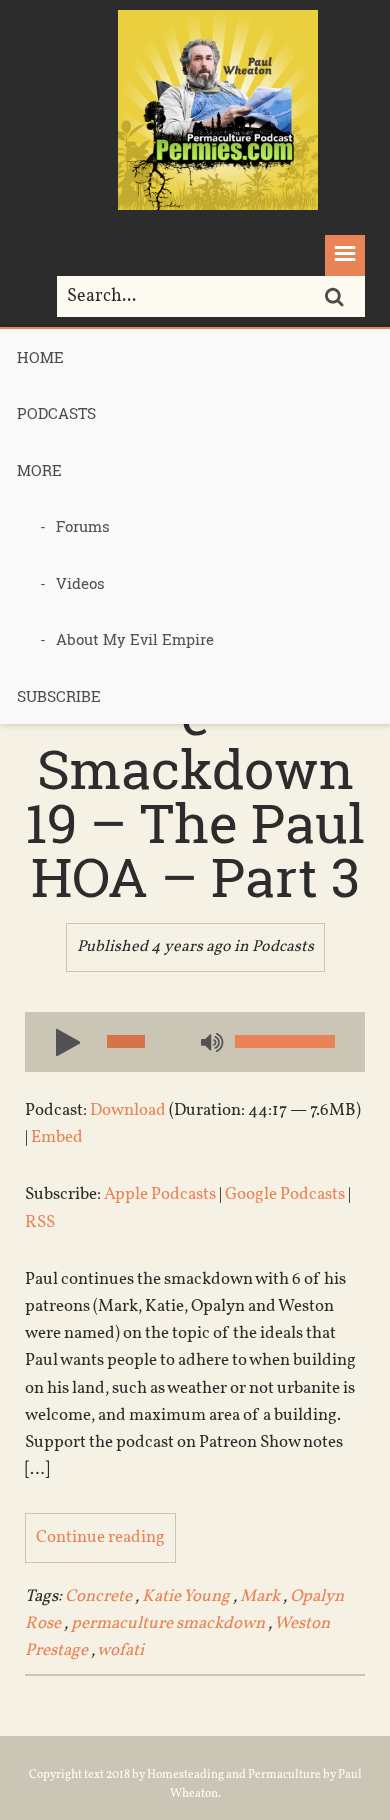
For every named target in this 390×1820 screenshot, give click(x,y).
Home (40, 357)
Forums (83, 526)
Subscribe (59, 696)
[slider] (285, 1041)
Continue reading (100, 1537)
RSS (40, 1222)
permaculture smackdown (168, 1623)
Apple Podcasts (160, 1194)
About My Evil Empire (135, 639)
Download (128, 1110)
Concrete (98, 1596)
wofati (120, 1650)
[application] (195, 1042)
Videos (80, 583)
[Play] (60, 1041)
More (39, 470)
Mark (260, 1596)
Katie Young (186, 1596)
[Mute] (210, 1044)
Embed (57, 1137)
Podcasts (56, 413)
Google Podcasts (285, 1194)
